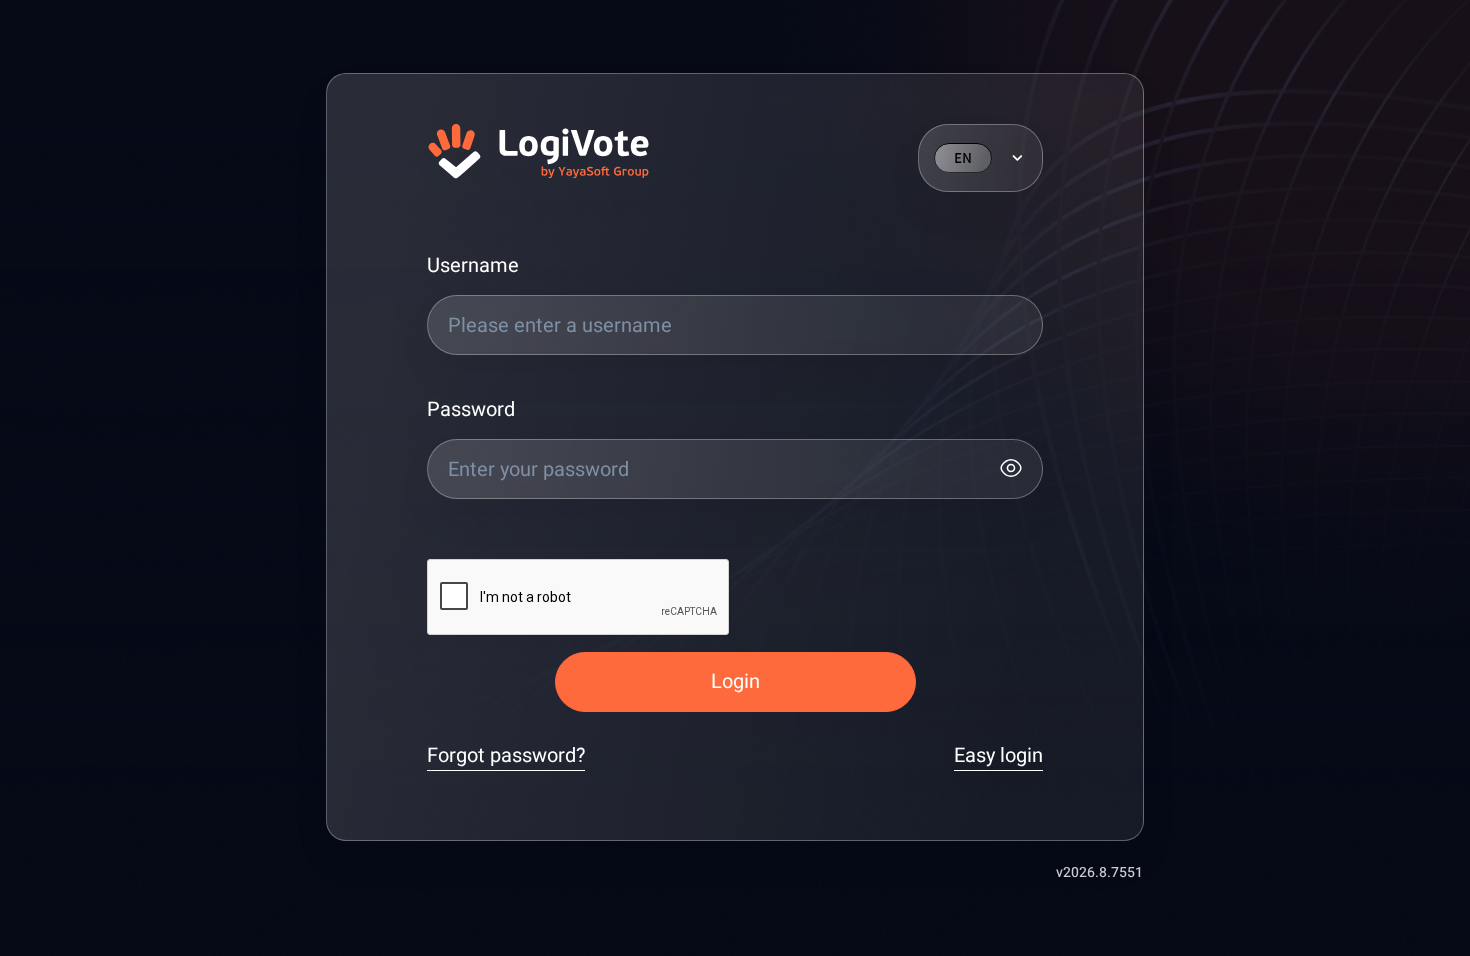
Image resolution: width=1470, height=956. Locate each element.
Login (735, 681)
